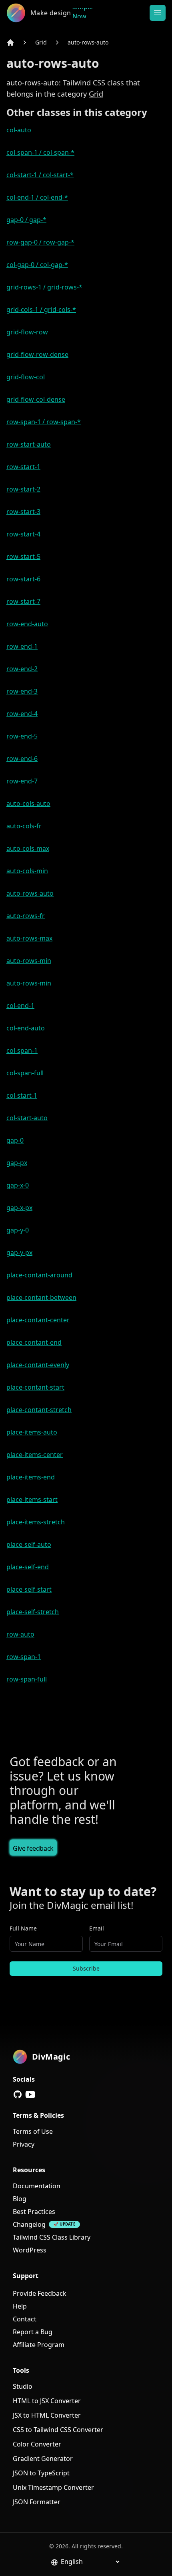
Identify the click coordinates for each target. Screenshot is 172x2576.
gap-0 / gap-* (26, 220)
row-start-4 (23, 534)
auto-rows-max (29, 938)
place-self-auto (29, 1544)
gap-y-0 (18, 1230)
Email (97, 1928)
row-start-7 (23, 601)
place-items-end (31, 1477)
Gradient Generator (43, 2459)
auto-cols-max (28, 848)
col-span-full (25, 1073)
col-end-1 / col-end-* (37, 197)
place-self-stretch (33, 1612)
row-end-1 (22, 646)
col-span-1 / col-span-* (40, 152)
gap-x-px (19, 1208)
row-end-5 (22, 736)
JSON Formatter (37, 2502)
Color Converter (37, 2444)
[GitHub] (18, 2094)
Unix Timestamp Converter (53, 2487)
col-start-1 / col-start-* (40, 175)
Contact (25, 2319)
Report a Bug (33, 2332)
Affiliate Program (39, 2345)
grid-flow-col (26, 377)
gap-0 (15, 1140)
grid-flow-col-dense (36, 399)
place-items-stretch (36, 1522)
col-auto (19, 130)
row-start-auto (29, 444)
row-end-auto (27, 624)
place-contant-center (38, 1320)
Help (20, 2306)
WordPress (30, 2250)
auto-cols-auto (28, 803)
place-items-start (32, 1499)
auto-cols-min (27, 871)
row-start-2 (23, 489)
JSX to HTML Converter (47, 2415)
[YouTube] (30, 2094)
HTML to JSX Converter (47, 2401)
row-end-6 (22, 759)
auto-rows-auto (88, 42)
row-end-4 (22, 714)
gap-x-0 (18, 1185)
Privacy (24, 2144)
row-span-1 (24, 1657)
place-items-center (35, 1455)
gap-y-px (19, 1253)
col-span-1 (22, 1050)
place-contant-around (39, 1275)
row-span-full (27, 1679)
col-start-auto (27, 1118)
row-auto (20, 1634)
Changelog (29, 2224)
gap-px (17, 1163)
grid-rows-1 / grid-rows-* (44, 287)
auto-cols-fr (24, 826)
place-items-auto (32, 1432)
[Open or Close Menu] (158, 13)
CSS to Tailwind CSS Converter (58, 2430)
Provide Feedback (40, 2293)
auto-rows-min (29, 961)
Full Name (23, 1928)
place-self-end (28, 1567)
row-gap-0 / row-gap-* (40, 242)
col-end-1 (20, 1006)
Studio (23, 2386)
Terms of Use (33, 2131)
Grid (41, 42)
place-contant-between (41, 1297)
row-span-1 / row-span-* (44, 422)
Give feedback (33, 1848)
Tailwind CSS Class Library (52, 2237)
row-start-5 (23, 556)
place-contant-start (35, 1387)
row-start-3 (23, 512)
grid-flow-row (27, 332)
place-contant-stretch (39, 1410)
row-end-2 (22, 669)
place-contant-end (34, 1342)
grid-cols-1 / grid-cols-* (41, 310)
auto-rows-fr (26, 916)
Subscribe (86, 1968)
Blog (20, 2199)
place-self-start (29, 1589)
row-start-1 (23, 467)
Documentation (37, 2186)
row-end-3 (22, 691)
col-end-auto (26, 1028)
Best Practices (34, 2212)
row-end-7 (22, 781)
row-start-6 (23, 579)
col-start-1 (22, 1095)
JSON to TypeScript (41, 2473)
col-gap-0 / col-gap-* (37, 265)
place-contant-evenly (38, 1365)
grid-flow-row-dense (37, 354)
